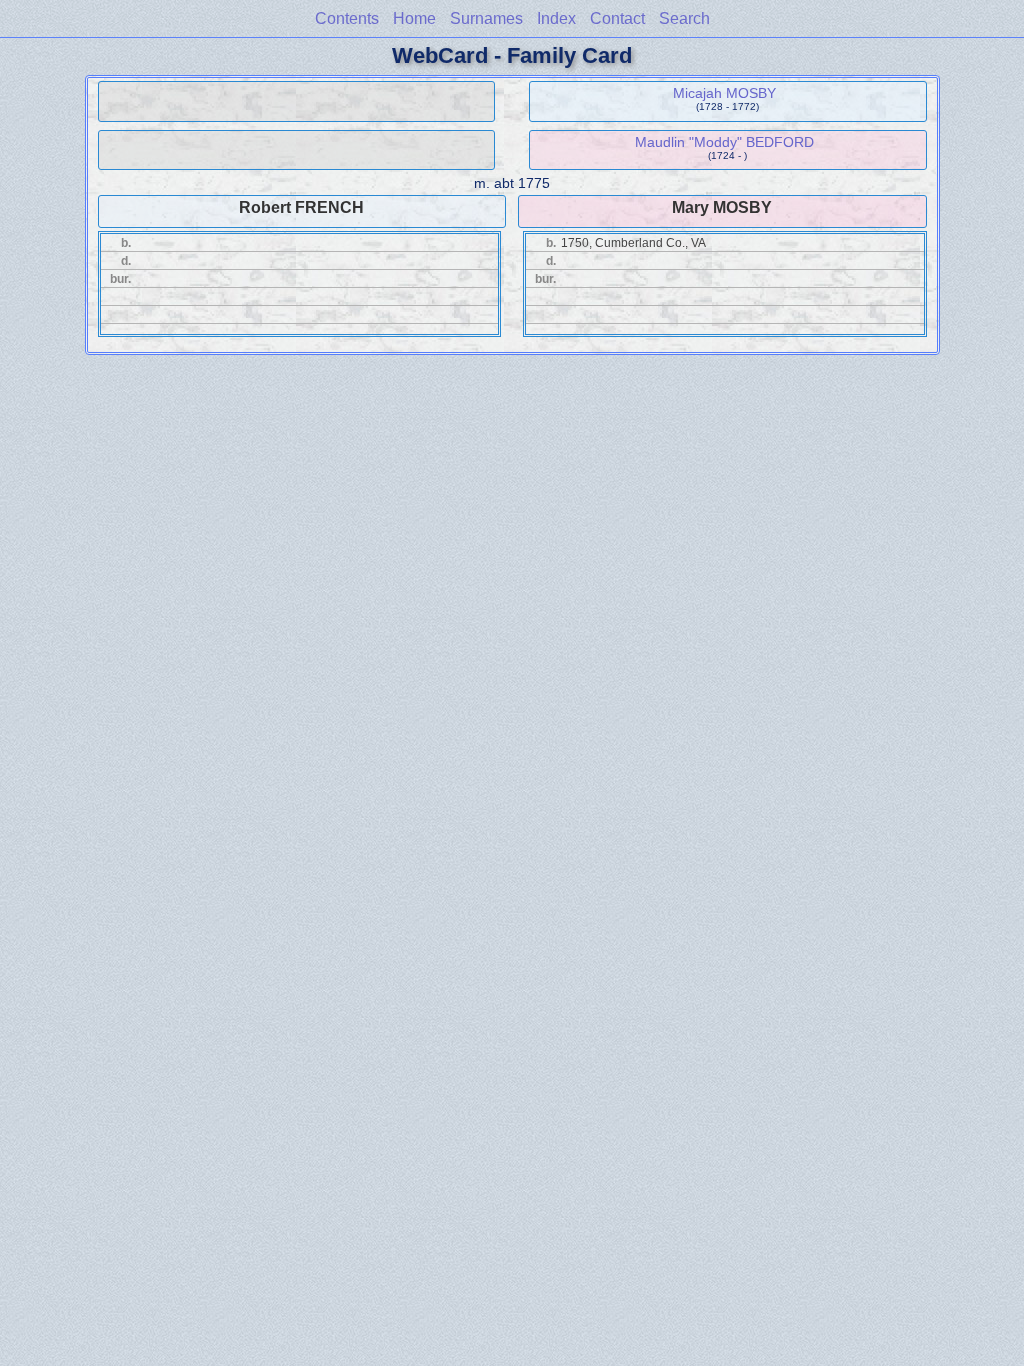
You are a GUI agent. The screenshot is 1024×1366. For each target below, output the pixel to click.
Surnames (486, 18)
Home (414, 18)
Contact (617, 18)
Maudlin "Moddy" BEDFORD (724, 142)
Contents (347, 18)
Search (684, 18)
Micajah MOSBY (724, 93)
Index (556, 18)
